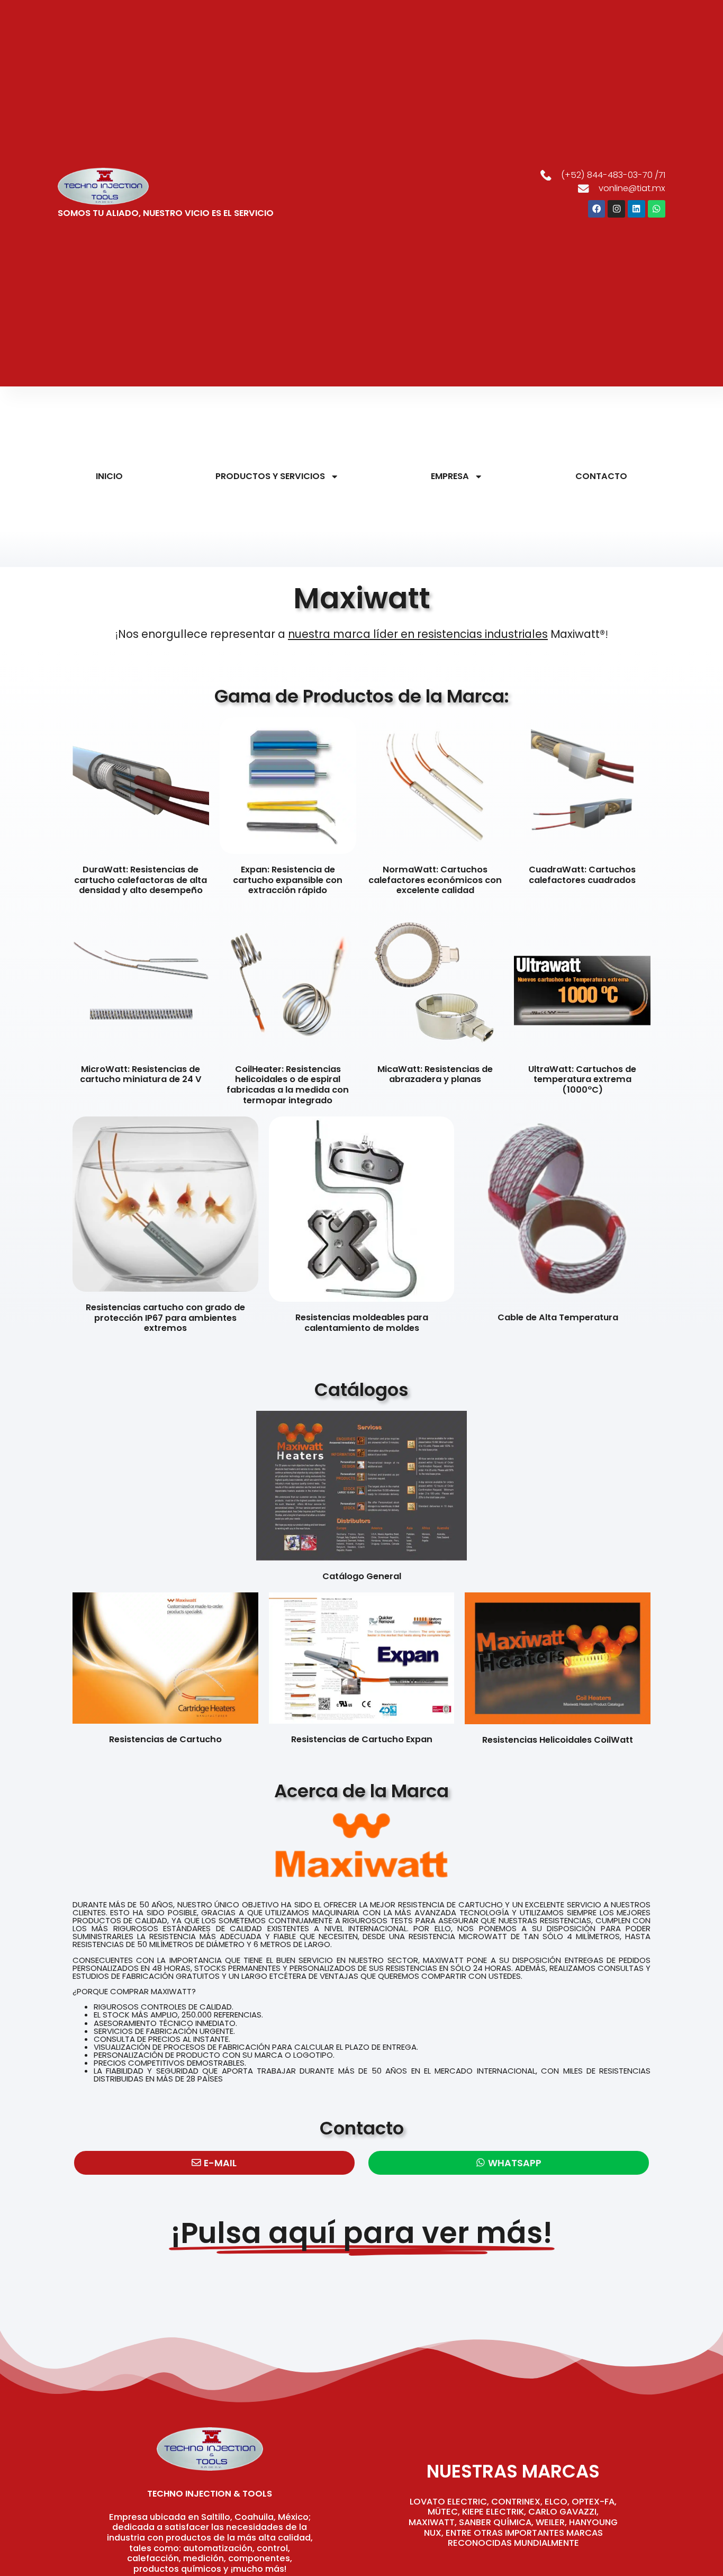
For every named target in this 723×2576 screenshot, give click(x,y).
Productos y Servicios (270, 476)
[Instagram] (616, 209)
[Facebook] (597, 209)
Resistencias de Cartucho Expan (362, 1739)
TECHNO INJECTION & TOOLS (210, 2494)
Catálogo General (362, 1576)
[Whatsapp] (657, 209)
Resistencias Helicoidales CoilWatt (558, 1740)
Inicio (109, 476)
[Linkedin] (636, 209)
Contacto (601, 476)
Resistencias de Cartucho (165, 1739)
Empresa (450, 476)
